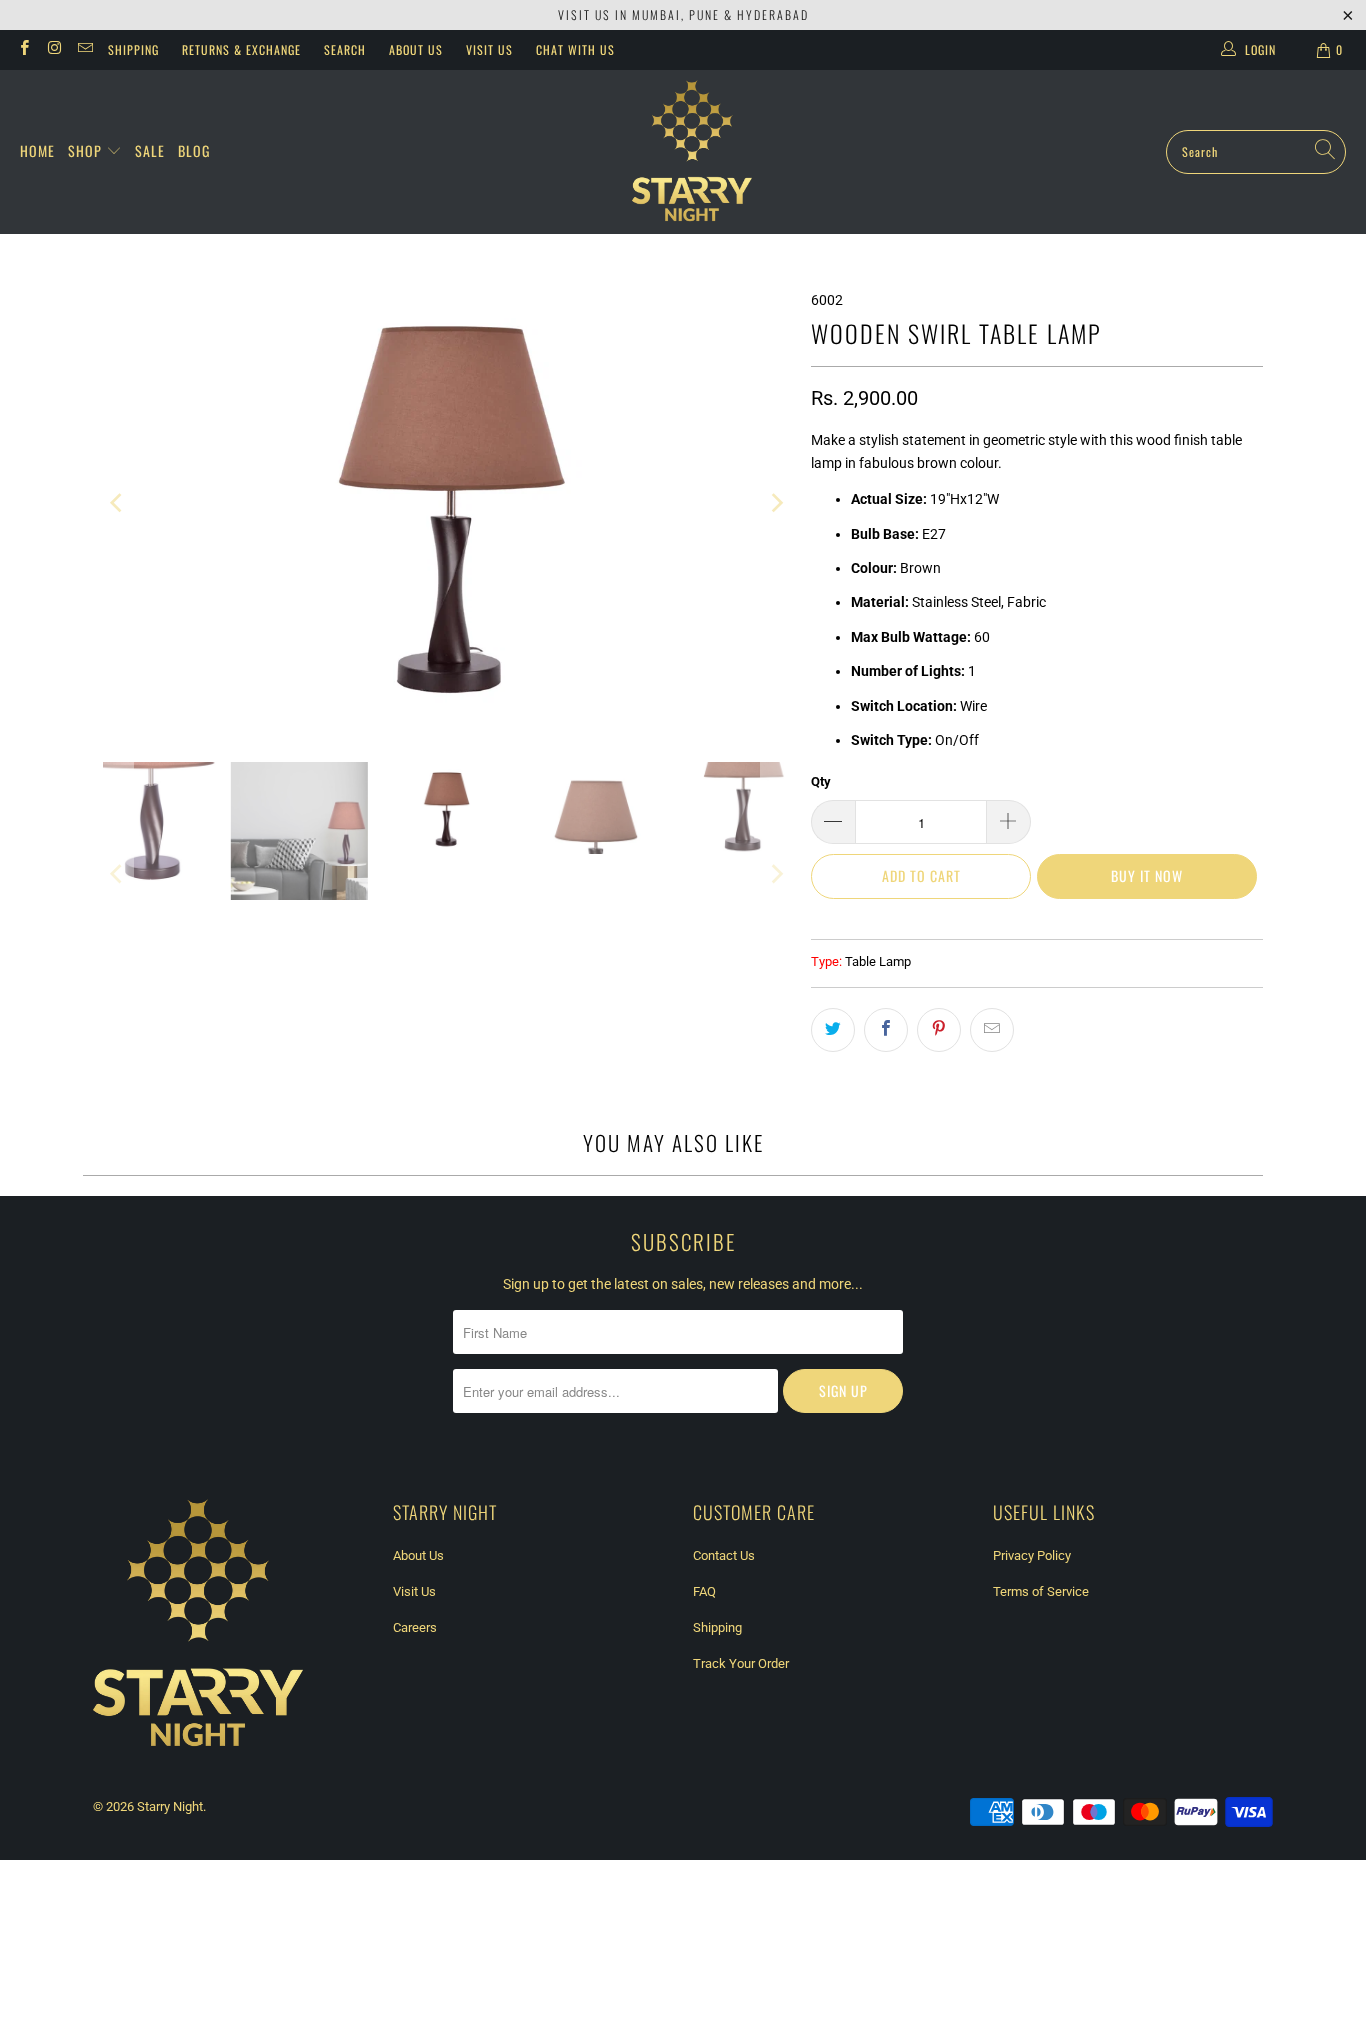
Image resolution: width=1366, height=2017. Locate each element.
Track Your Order (741, 1663)
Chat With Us (575, 49)
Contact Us (724, 1555)
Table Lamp (878, 961)
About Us (416, 49)
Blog (194, 150)
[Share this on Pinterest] (939, 1030)
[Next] (776, 503)
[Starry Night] (692, 152)
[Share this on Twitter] (833, 1030)
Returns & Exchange (241, 49)
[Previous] (118, 503)
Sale (150, 150)
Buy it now (1147, 875)
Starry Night (170, 1806)
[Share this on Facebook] (886, 1030)
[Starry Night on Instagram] (53, 50)
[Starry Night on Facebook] (23, 50)
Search (345, 49)
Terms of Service (1041, 1591)
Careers (415, 1627)
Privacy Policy (1032, 1555)
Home (37, 150)
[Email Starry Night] (84, 50)
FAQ (704, 1591)
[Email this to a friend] (992, 1030)
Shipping (133, 49)
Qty (821, 781)
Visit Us (489, 49)
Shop (87, 150)
